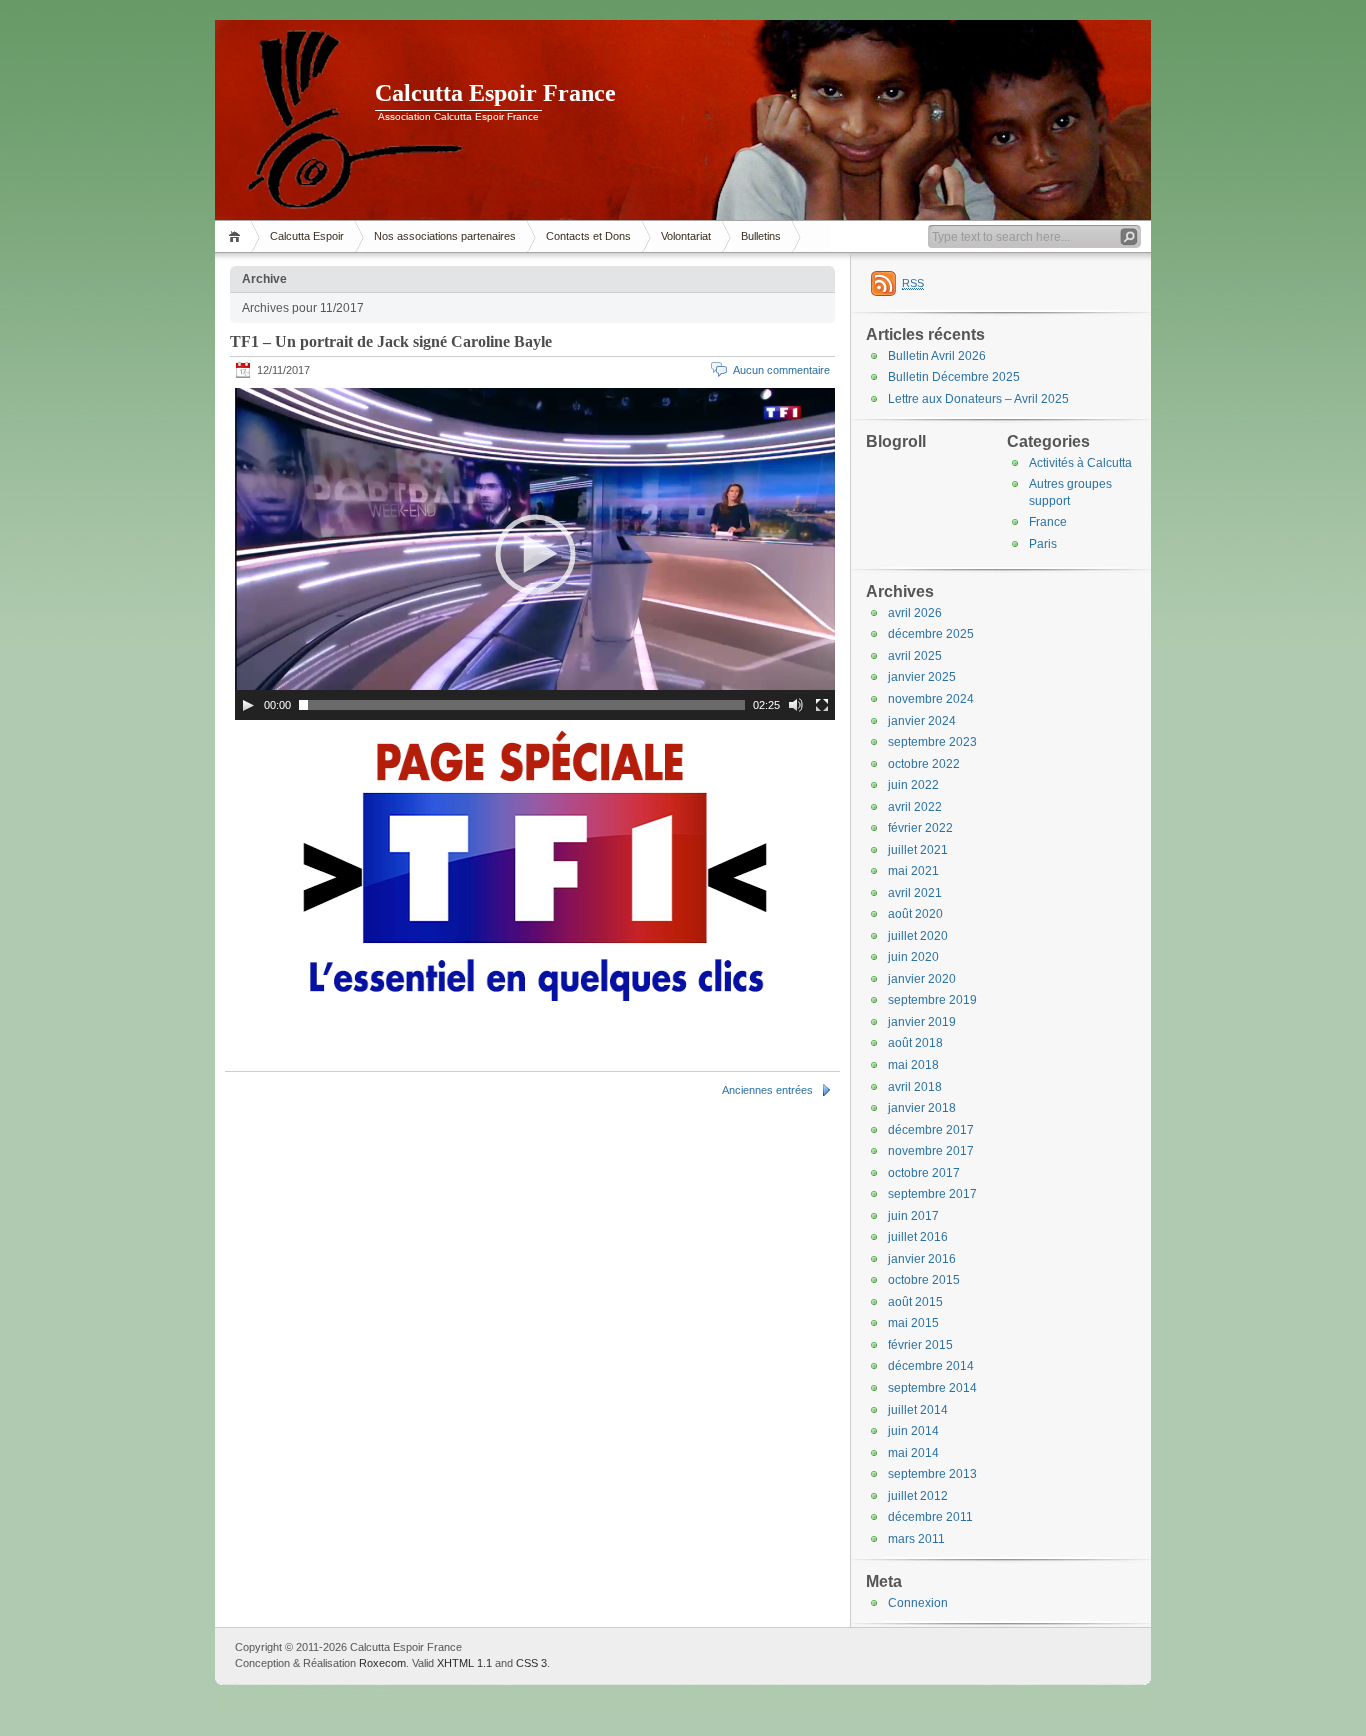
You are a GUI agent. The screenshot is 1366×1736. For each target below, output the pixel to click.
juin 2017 (913, 1216)
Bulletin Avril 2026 (937, 356)
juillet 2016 (918, 1237)
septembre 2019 (932, 1000)
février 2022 (920, 828)
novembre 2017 (931, 1151)
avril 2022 (915, 807)
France (1048, 522)
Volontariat (686, 236)
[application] (535, 554)
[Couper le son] (796, 705)
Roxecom (382, 1663)
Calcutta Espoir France (495, 93)
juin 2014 (913, 1431)
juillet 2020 (918, 936)
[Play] (248, 705)
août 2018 (915, 1043)
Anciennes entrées (767, 1090)
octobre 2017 (924, 1173)
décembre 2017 (931, 1130)
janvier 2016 (922, 1259)
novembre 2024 (931, 699)
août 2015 (915, 1302)
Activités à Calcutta (1080, 463)
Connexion (918, 1603)
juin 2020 (913, 957)
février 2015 (920, 1345)
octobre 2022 (924, 764)
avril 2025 (915, 656)
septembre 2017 (932, 1194)
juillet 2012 (918, 1496)
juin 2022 (913, 785)
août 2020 (915, 914)
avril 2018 (915, 1087)
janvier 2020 (922, 979)
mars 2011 (916, 1539)
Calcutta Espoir (307, 236)
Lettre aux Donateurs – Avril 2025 (978, 399)
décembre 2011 (930, 1517)
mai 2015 (913, 1323)
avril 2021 (915, 893)
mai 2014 (913, 1453)
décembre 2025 (931, 634)
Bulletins (761, 236)
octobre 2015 (924, 1280)
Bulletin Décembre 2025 (954, 377)
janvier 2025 (922, 677)
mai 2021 (913, 871)
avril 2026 (915, 613)
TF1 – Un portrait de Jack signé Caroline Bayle (391, 341)
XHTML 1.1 (464, 1663)
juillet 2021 (918, 850)
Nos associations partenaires (445, 236)
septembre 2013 (932, 1474)
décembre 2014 (931, 1366)
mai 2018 (913, 1065)
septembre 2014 (932, 1388)
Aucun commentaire (781, 370)
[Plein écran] (822, 705)
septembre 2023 (932, 742)
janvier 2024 (922, 721)
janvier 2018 (922, 1108)
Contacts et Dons (588, 236)
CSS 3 (531, 1663)
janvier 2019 (922, 1022)
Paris (1043, 544)
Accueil (237, 236)
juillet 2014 (918, 1410)
